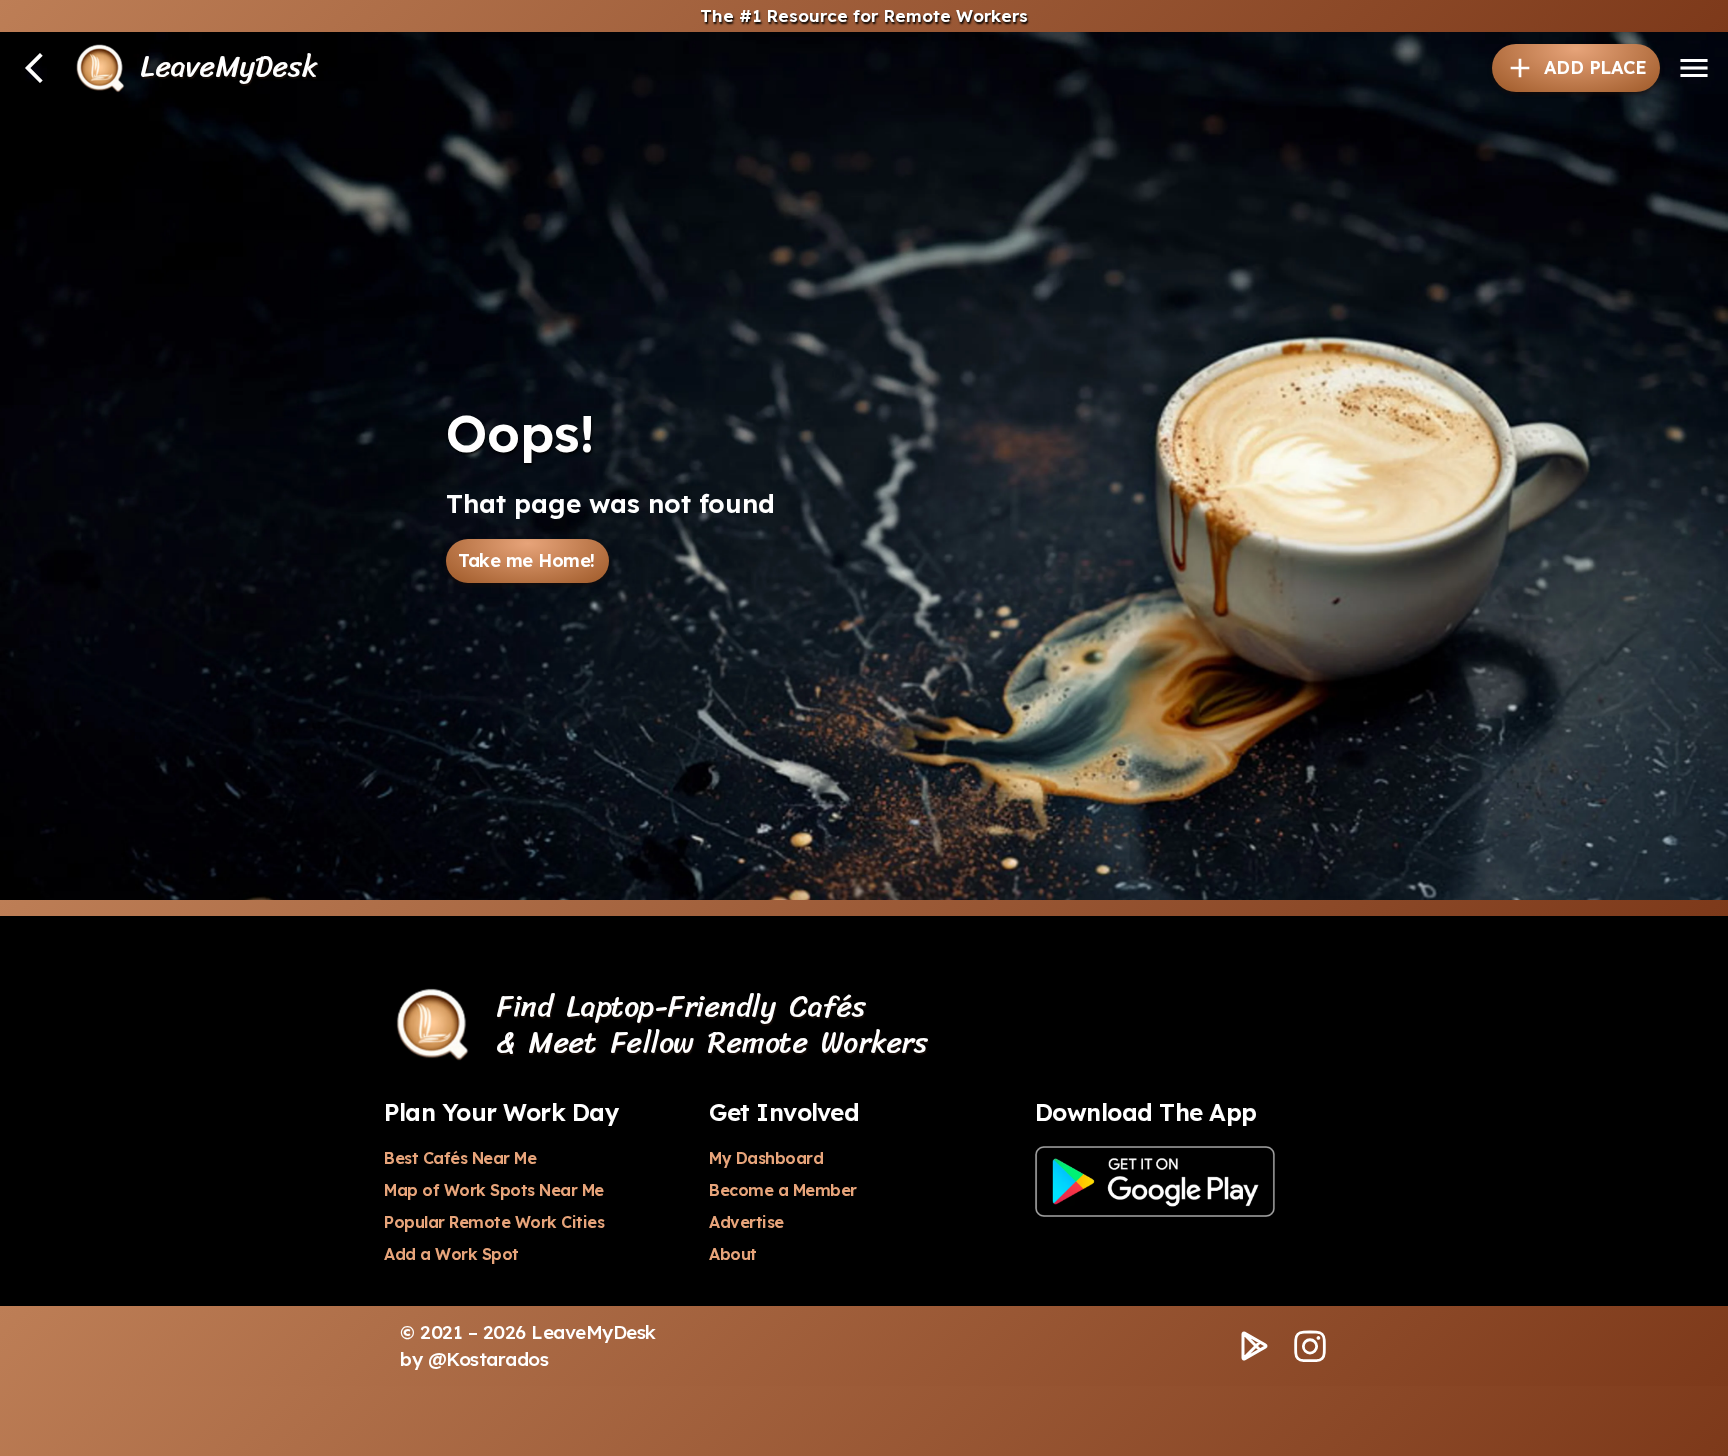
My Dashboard (766, 1158)
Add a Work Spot (451, 1254)
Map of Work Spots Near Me (494, 1190)
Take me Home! (526, 560)
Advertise (746, 1222)
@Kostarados (488, 1359)
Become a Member (783, 1190)
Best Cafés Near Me (460, 1158)
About (733, 1254)
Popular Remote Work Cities (494, 1222)
